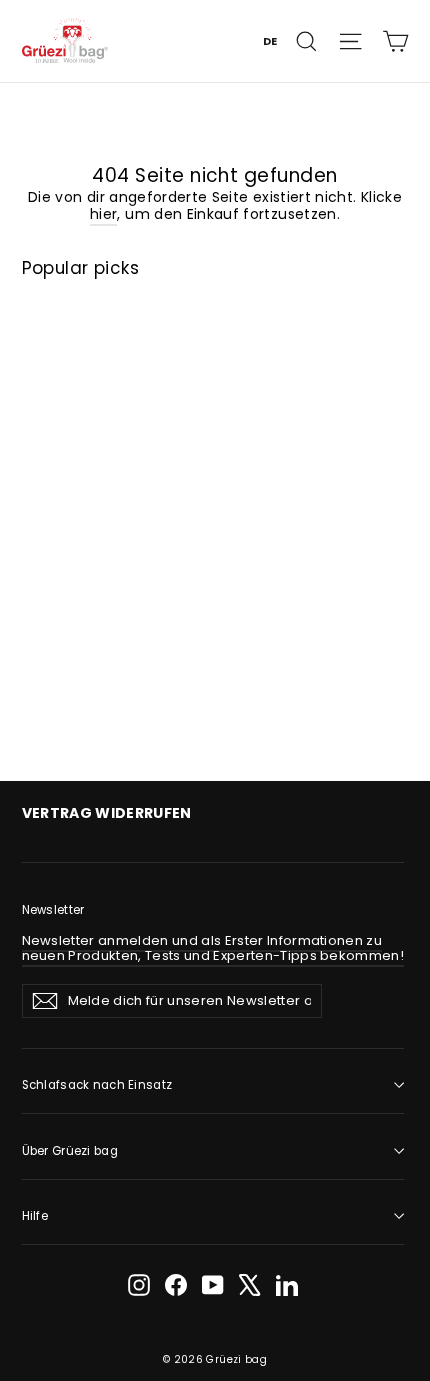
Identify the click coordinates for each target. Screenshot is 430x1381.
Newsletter (53, 910)
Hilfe (35, 1216)
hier (103, 214)
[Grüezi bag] (65, 40)
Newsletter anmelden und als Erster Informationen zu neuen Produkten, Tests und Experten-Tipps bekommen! (213, 948)
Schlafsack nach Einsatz (97, 1085)
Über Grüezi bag (70, 1151)
